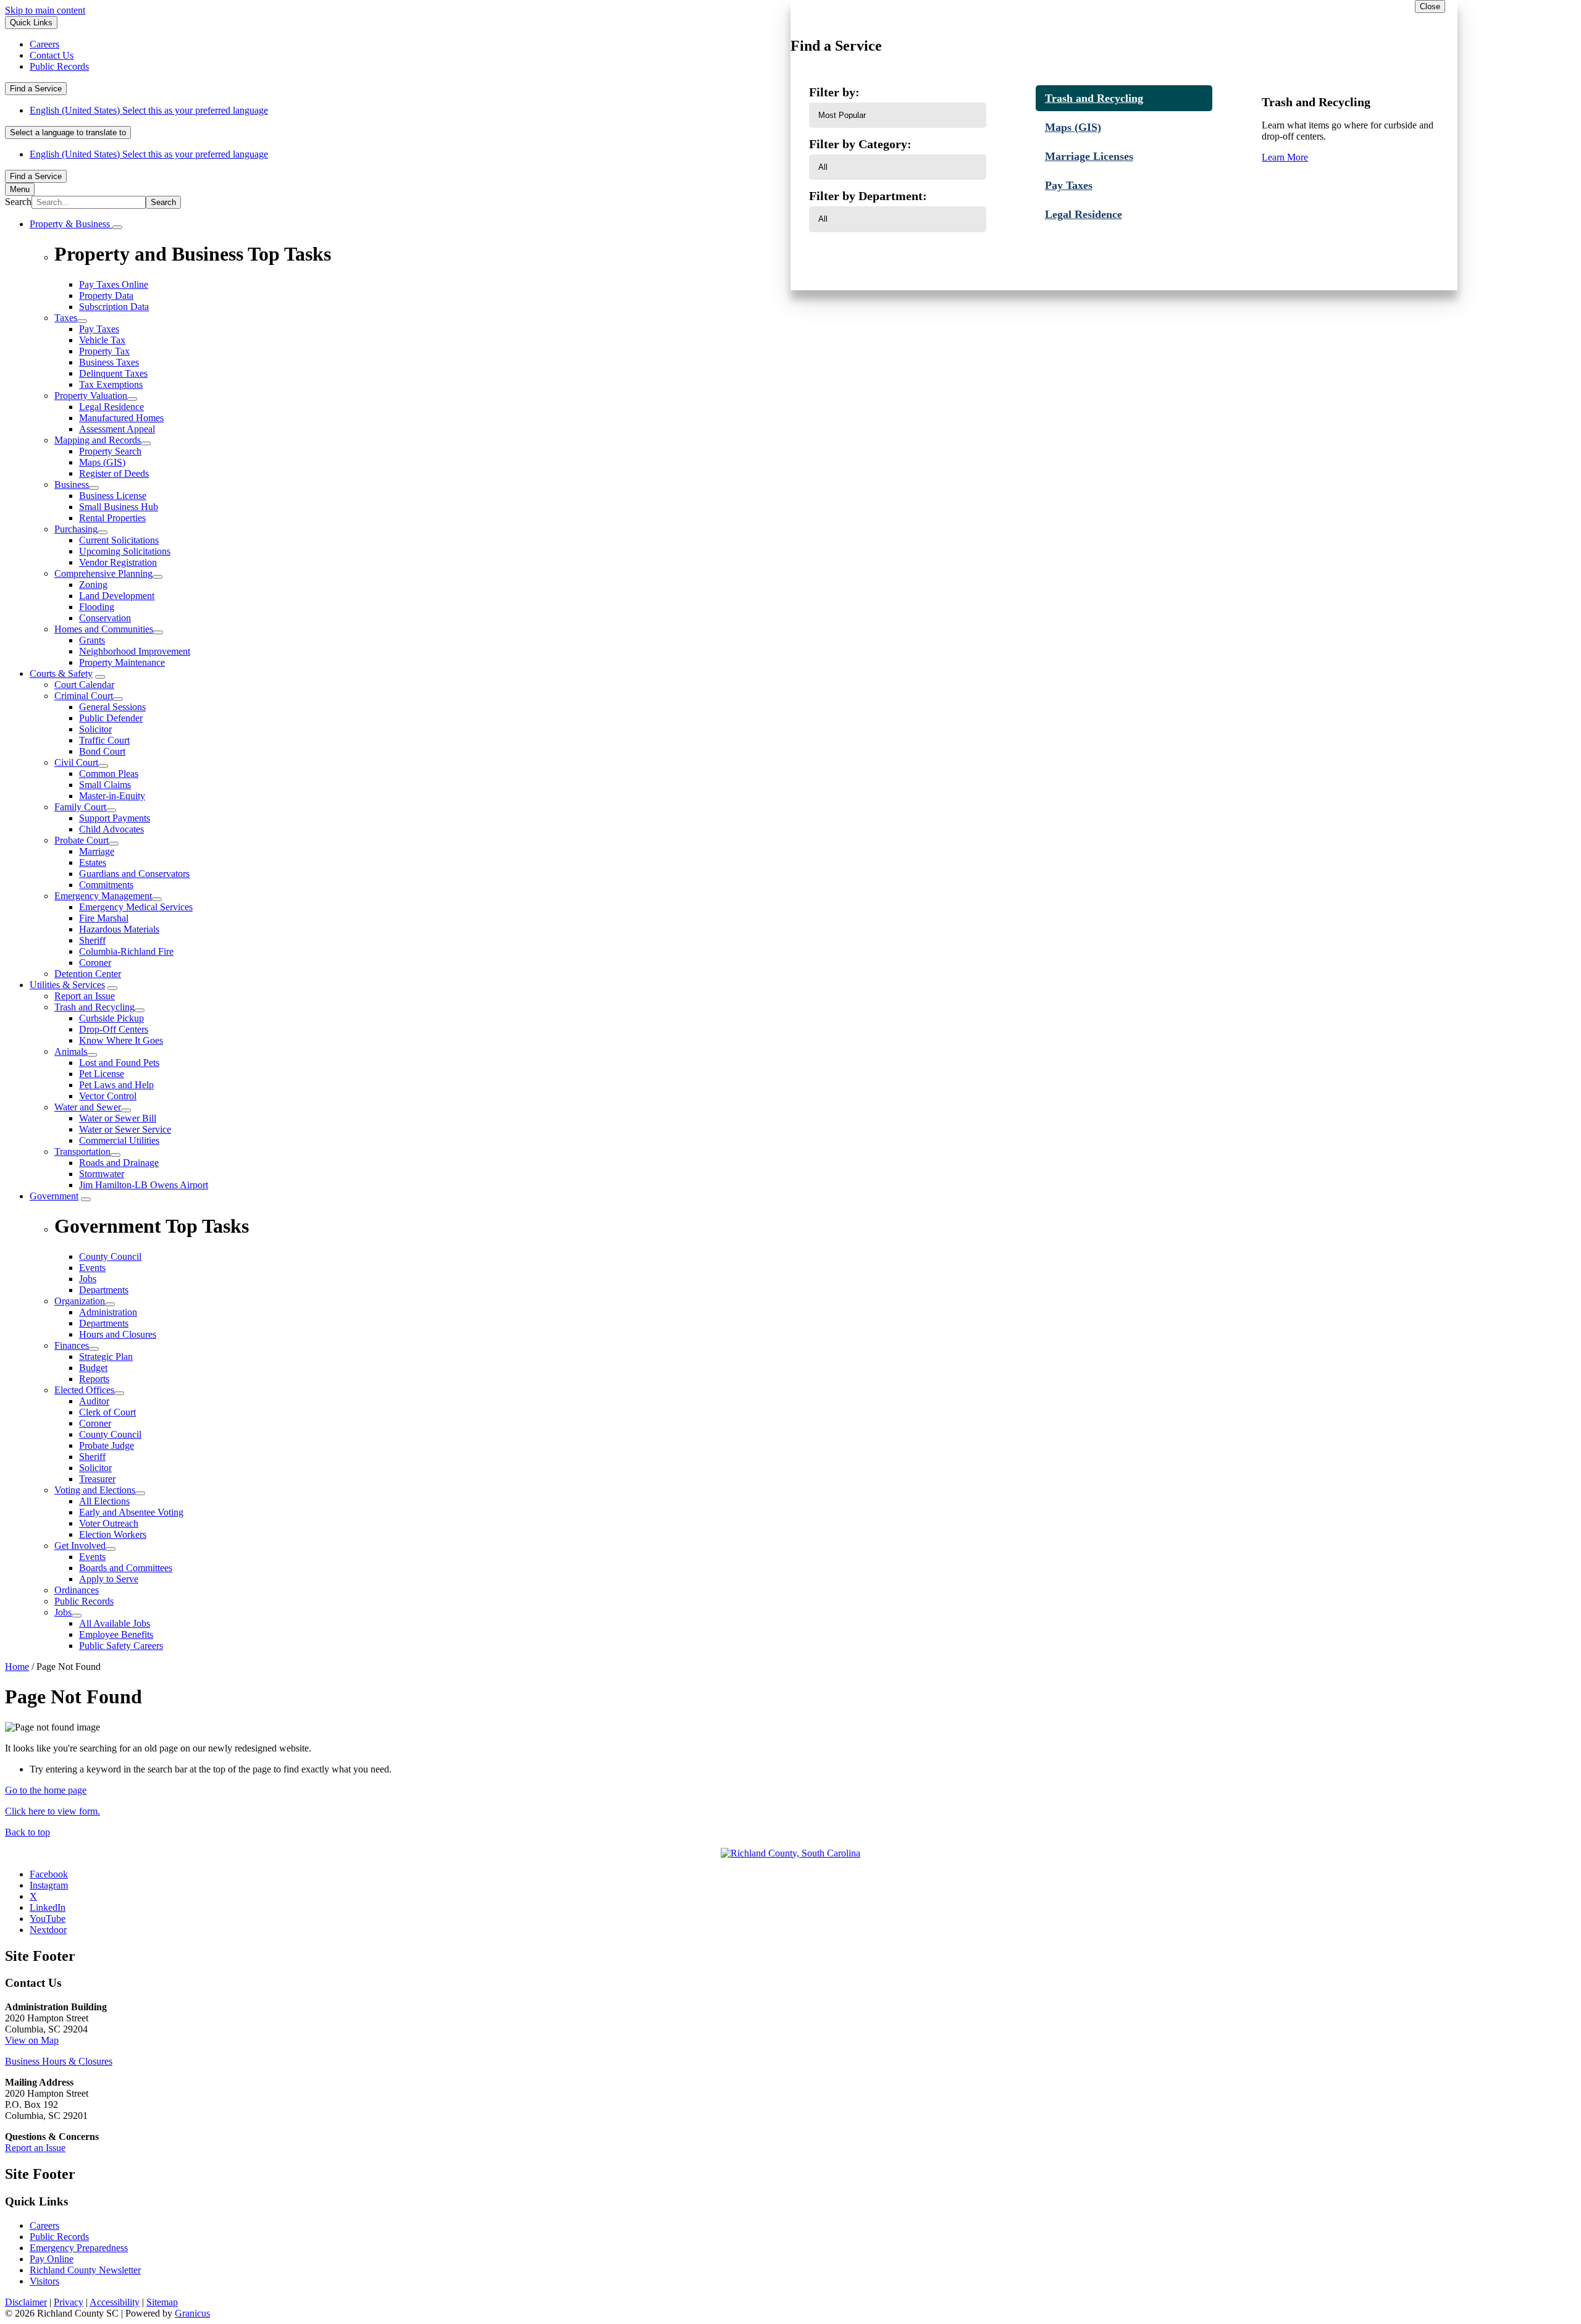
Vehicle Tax (102, 340)
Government (54, 1196)
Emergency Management (103, 896)
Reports (94, 1379)
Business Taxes (109, 362)
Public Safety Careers (121, 1646)
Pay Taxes (99, 329)
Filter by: (834, 92)
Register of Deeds (114, 473)
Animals (71, 1051)
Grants (92, 640)
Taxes (66, 318)
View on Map (32, 2040)
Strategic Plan (106, 1357)
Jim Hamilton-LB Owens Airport (144, 1185)
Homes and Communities (104, 629)
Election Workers (113, 1534)
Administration (108, 1312)
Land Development (117, 596)
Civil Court (76, 762)
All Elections (104, 1501)
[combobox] (68, 132)
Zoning (93, 585)
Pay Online (52, 2259)
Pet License (102, 1074)
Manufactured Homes (121, 418)
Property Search (110, 451)
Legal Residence (111, 407)
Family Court (80, 807)
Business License (113, 496)
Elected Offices (84, 1390)
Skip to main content (45, 10)
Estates (93, 862)
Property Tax (104, 351)
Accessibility (115, 2302)
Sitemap (162, 2302)
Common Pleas (109, 774)
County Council (110, 1434)
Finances (72, 1345)
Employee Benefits (116, 1634)
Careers (44, 2225)
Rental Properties (112, 518)
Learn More (1285, 157)
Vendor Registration (118, 562)
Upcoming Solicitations (125, 551)
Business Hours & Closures (59, 2061)
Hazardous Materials (119, 929)
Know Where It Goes (121, 1040)
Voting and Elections (95, 1490)
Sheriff (92, 940)
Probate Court (82, 840)
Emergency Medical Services (136, 907)
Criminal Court (84, 696)
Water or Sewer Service (125, 1129)
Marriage (97, 851)
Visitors (44, 2281)
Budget (93, 1368)
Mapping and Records (98, 440)
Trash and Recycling (94, 1007)
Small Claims (105, 785)
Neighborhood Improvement (135, 651)
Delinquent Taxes (113, 373)
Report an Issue (85, 996)
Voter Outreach (109, 1523)
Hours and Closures (118, 1334)
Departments (104, 1323)
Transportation (82, 1152)
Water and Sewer (88, 1107)
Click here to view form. (52, 1811)
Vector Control (108, 1096)
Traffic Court (104, 740)
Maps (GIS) (102, 462)
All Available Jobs (115, 1623)
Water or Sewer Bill (118, 1118)
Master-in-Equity (112, 796)
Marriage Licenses (1089, 156)
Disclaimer (26, 2302)
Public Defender (111, 718)
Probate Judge (107, 1445)
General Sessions (112, 707)
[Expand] (117, 227)
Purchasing (76, 529)
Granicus (192, 2313)
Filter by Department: (868, 196)
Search (18, 202)
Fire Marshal (104, 918)
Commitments (106, 885)
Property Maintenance (122, 662)
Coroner (95, 963)
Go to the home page (46, 1790)
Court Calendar (84, 685)
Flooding (97, 607)
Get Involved (80, 1546)
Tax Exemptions (111, 384)
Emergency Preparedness (79, 2248)
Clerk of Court (107, 1412)
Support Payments (115, 818)
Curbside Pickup (111, 1018)
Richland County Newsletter (85, 2270)
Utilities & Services (67, 985)
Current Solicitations (119, 540)
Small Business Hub (119, 507)
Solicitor (95, 729)
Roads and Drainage (119, 1163)
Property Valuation (91, 396)
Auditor (94, 1401)
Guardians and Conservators (134, 874)
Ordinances (77, 1590)
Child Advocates (111, 829)
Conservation (105, 618)
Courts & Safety (61, 673)
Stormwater (102, 1174)
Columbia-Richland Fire (126, 951)
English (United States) (149, 110)
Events (92, 1557)
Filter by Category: (860, 144)
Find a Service (36, 89)
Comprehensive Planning (103, 573)
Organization (80, 1301)
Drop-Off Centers (114, 1029)
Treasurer (97, 1479)
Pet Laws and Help (116, 1085)
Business (72, 485)
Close (1430, 6)
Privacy (69, 2302)
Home (17, 1667)
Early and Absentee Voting (131, 1512)
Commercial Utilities (119, 1140)
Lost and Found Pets (119, 1063)
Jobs (63, 1612)
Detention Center (88, 974)
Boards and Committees (126, 1568)
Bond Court (102, 751)
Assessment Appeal (117, 429)
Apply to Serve (109, 1579)
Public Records (84, 1601)
